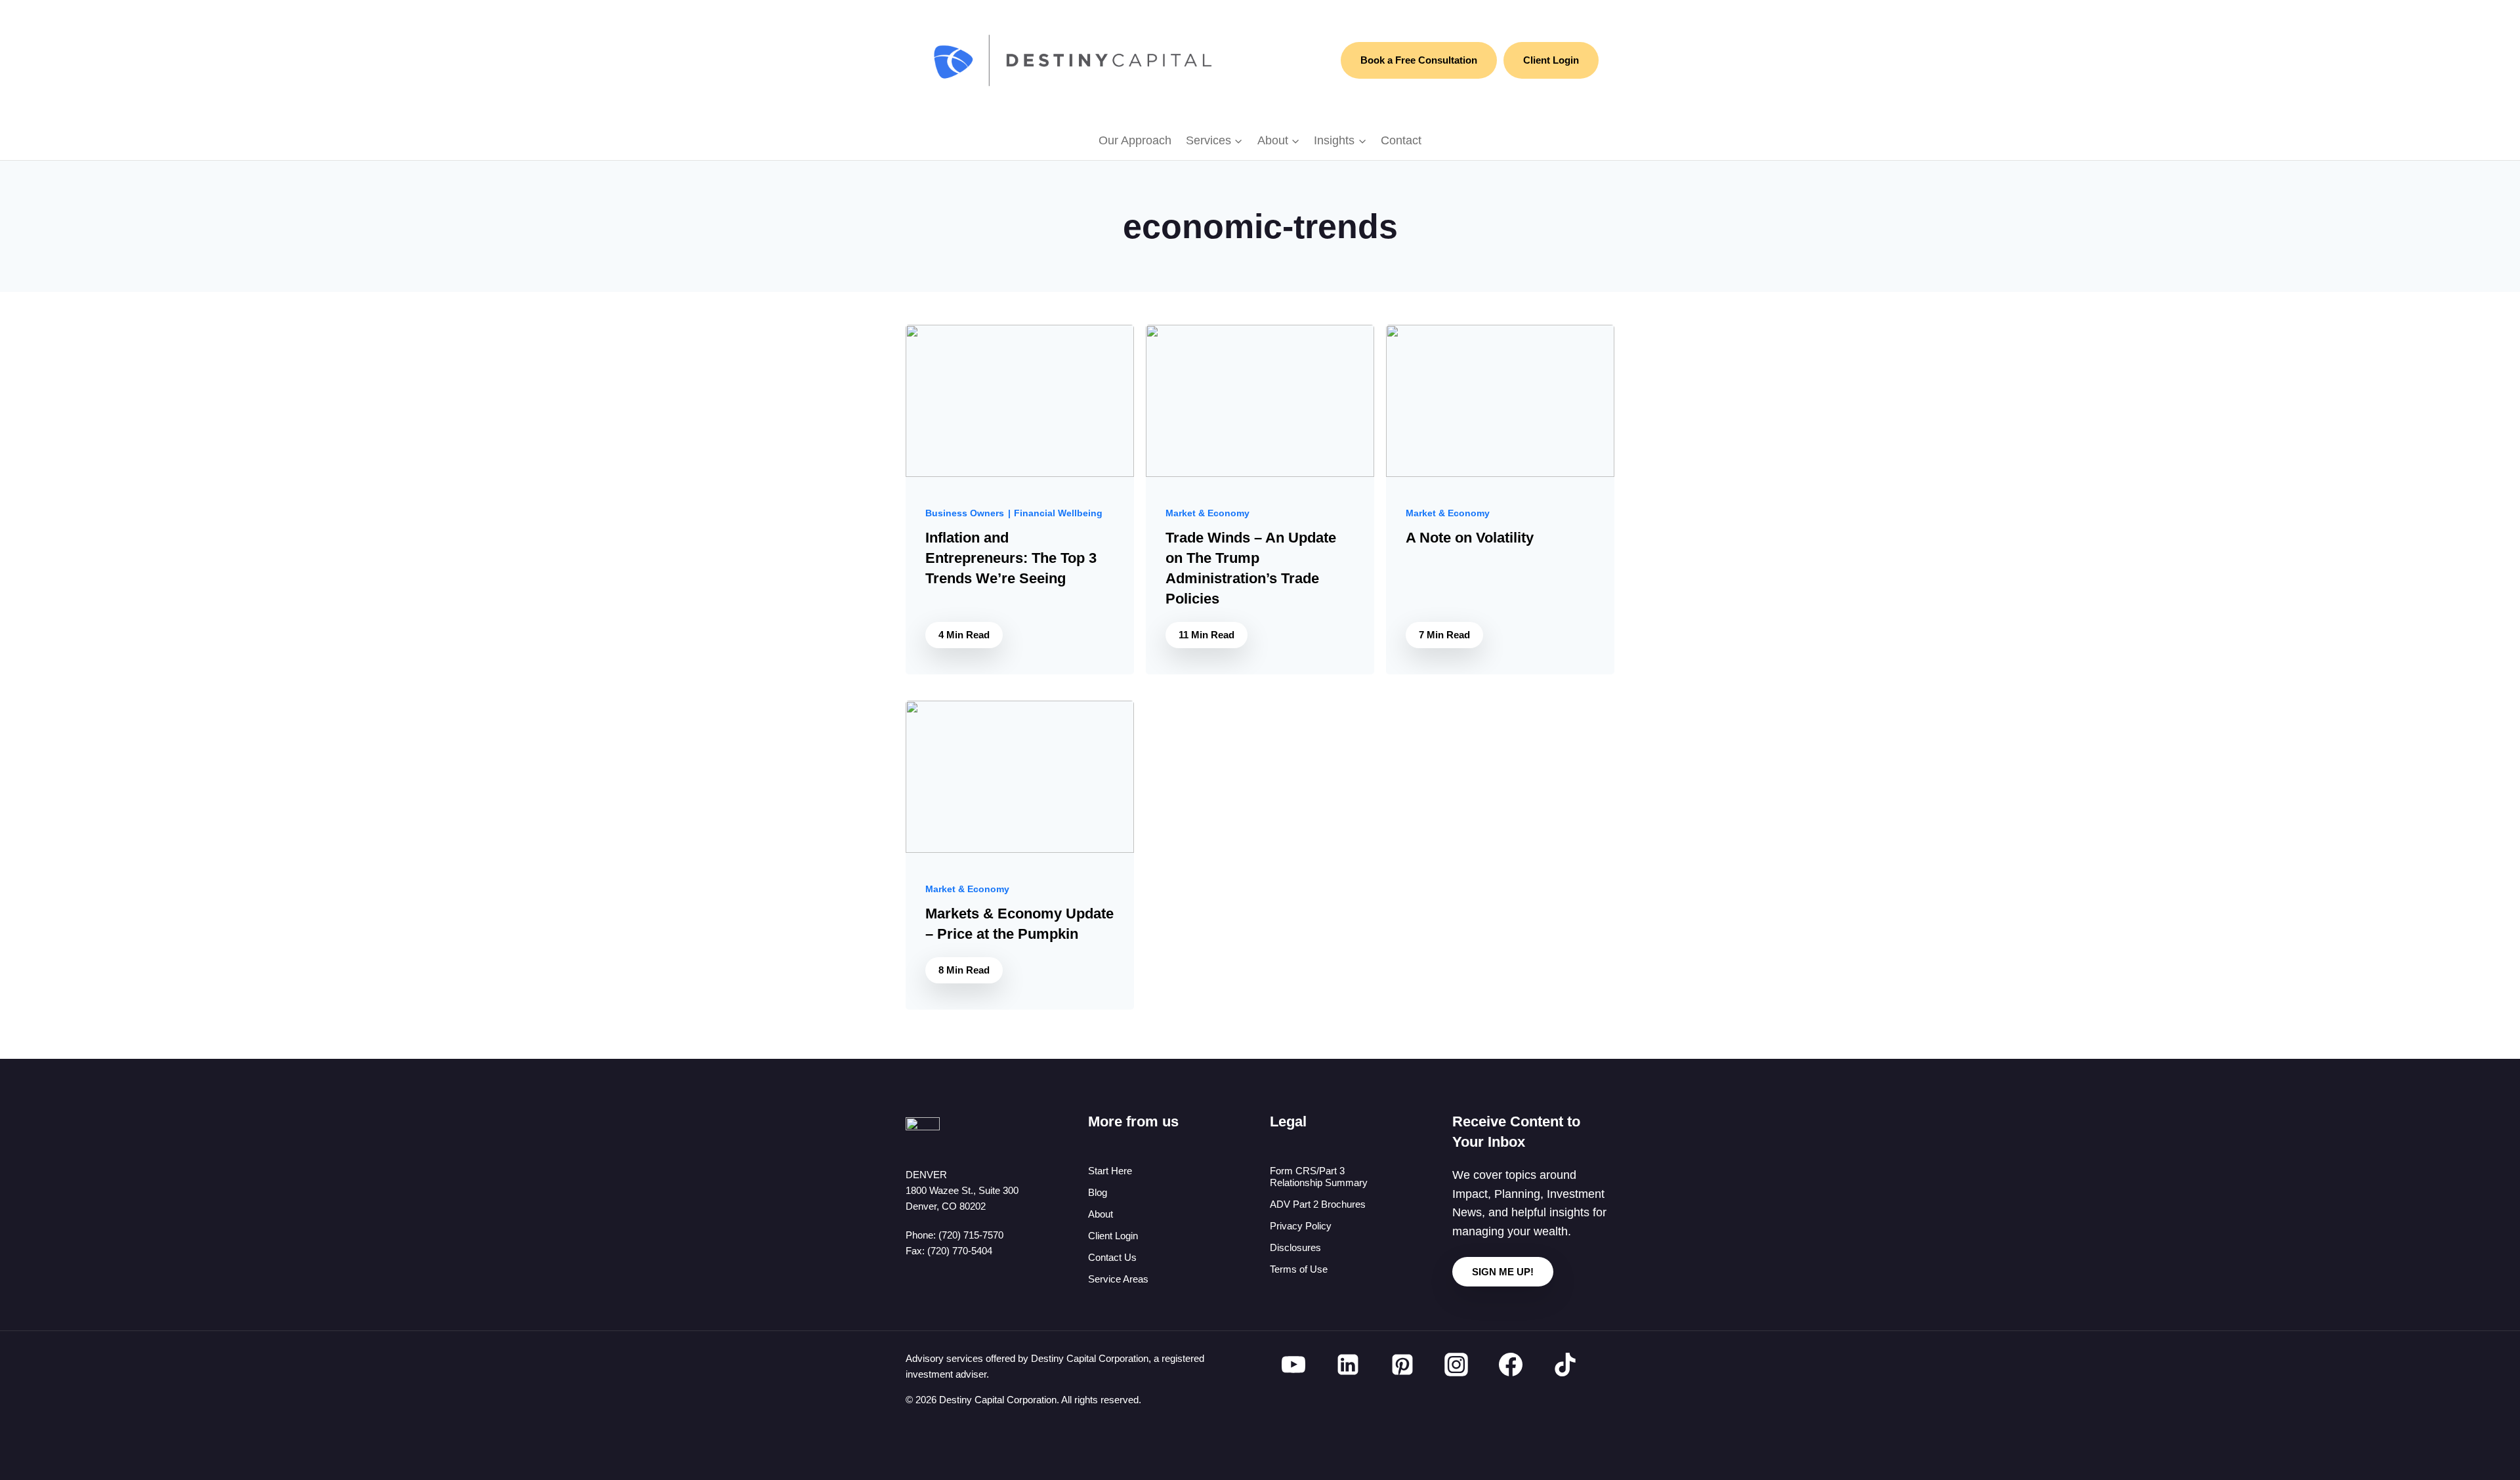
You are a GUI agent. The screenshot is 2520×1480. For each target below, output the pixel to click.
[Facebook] (1511, 1365)
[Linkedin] (1348, 1365)
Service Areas (1118, 1279)
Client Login (1551, 60)
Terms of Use (1299, 1269)
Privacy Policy (1301, 1226)
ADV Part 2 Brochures (1318, 1204)
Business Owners (965, 513)
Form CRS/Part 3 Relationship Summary (1319, 1177)
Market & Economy (1207, 513)
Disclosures (1295, 1247)
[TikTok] (1565, 1365)
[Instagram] (1456, 1365)
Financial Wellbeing (1058, 513)
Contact (1401, 140)
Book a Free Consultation (1419, 60)
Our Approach (1135, 140)
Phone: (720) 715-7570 (955, 1235)
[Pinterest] (1402, 1365)
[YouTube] (1293, 1365)
